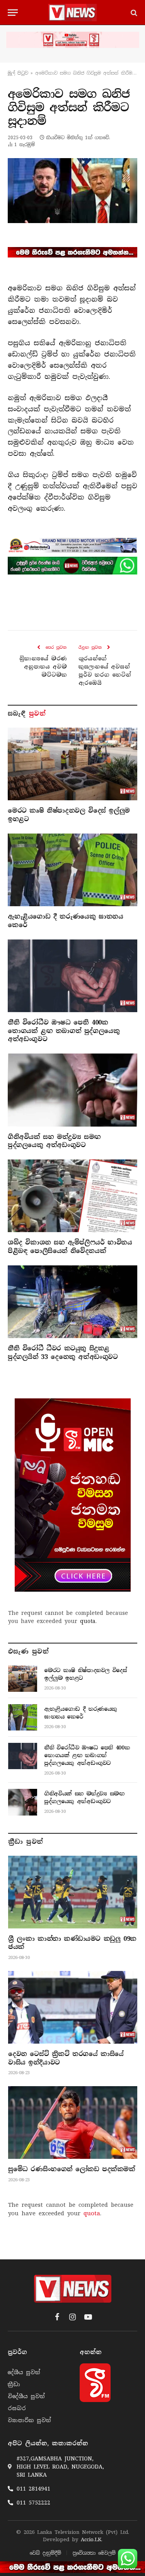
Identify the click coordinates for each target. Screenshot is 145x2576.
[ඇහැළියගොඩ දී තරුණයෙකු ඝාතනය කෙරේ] (72, 870)
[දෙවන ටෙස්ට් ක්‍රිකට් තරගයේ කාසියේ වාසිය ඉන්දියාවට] (73, 2007)
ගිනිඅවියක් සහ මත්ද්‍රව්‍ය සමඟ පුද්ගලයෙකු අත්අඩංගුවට (54, 1141)
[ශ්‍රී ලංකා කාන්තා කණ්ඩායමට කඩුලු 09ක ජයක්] (73, 1892)
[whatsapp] (72, 566)
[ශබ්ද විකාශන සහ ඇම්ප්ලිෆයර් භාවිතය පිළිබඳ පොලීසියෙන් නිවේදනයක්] (72, 1196)
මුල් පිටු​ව (18, 73)
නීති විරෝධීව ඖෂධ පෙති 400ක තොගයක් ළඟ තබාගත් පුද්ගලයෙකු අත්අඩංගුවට (64, 1031)
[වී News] (72, 13)
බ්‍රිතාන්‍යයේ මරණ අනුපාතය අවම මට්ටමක (43, 667)
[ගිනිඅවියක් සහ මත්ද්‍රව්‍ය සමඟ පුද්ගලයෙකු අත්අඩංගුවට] (72, 1090)
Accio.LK (91, 2539)
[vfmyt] (72, 40)
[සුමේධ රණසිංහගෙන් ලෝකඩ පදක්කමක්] (73, 2123)
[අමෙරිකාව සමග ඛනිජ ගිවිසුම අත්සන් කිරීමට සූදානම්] (72, 191)
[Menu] (13, 13)
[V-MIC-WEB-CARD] (73, 1495)
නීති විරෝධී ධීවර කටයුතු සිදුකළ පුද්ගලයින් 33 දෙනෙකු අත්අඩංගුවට (63, 1353)
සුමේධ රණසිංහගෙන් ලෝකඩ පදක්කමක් (72, 2169)
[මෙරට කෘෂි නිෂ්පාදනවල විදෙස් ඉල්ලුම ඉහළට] (72, 764)
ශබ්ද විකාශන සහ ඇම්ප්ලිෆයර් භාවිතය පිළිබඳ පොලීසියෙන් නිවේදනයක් (70, 1247)
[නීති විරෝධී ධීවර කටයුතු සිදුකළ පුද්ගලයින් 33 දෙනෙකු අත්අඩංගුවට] (72, 1302)
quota (88, 1621)
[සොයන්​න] (133, 13)
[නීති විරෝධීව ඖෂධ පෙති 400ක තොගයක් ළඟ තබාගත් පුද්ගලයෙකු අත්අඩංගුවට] (72, 976)
